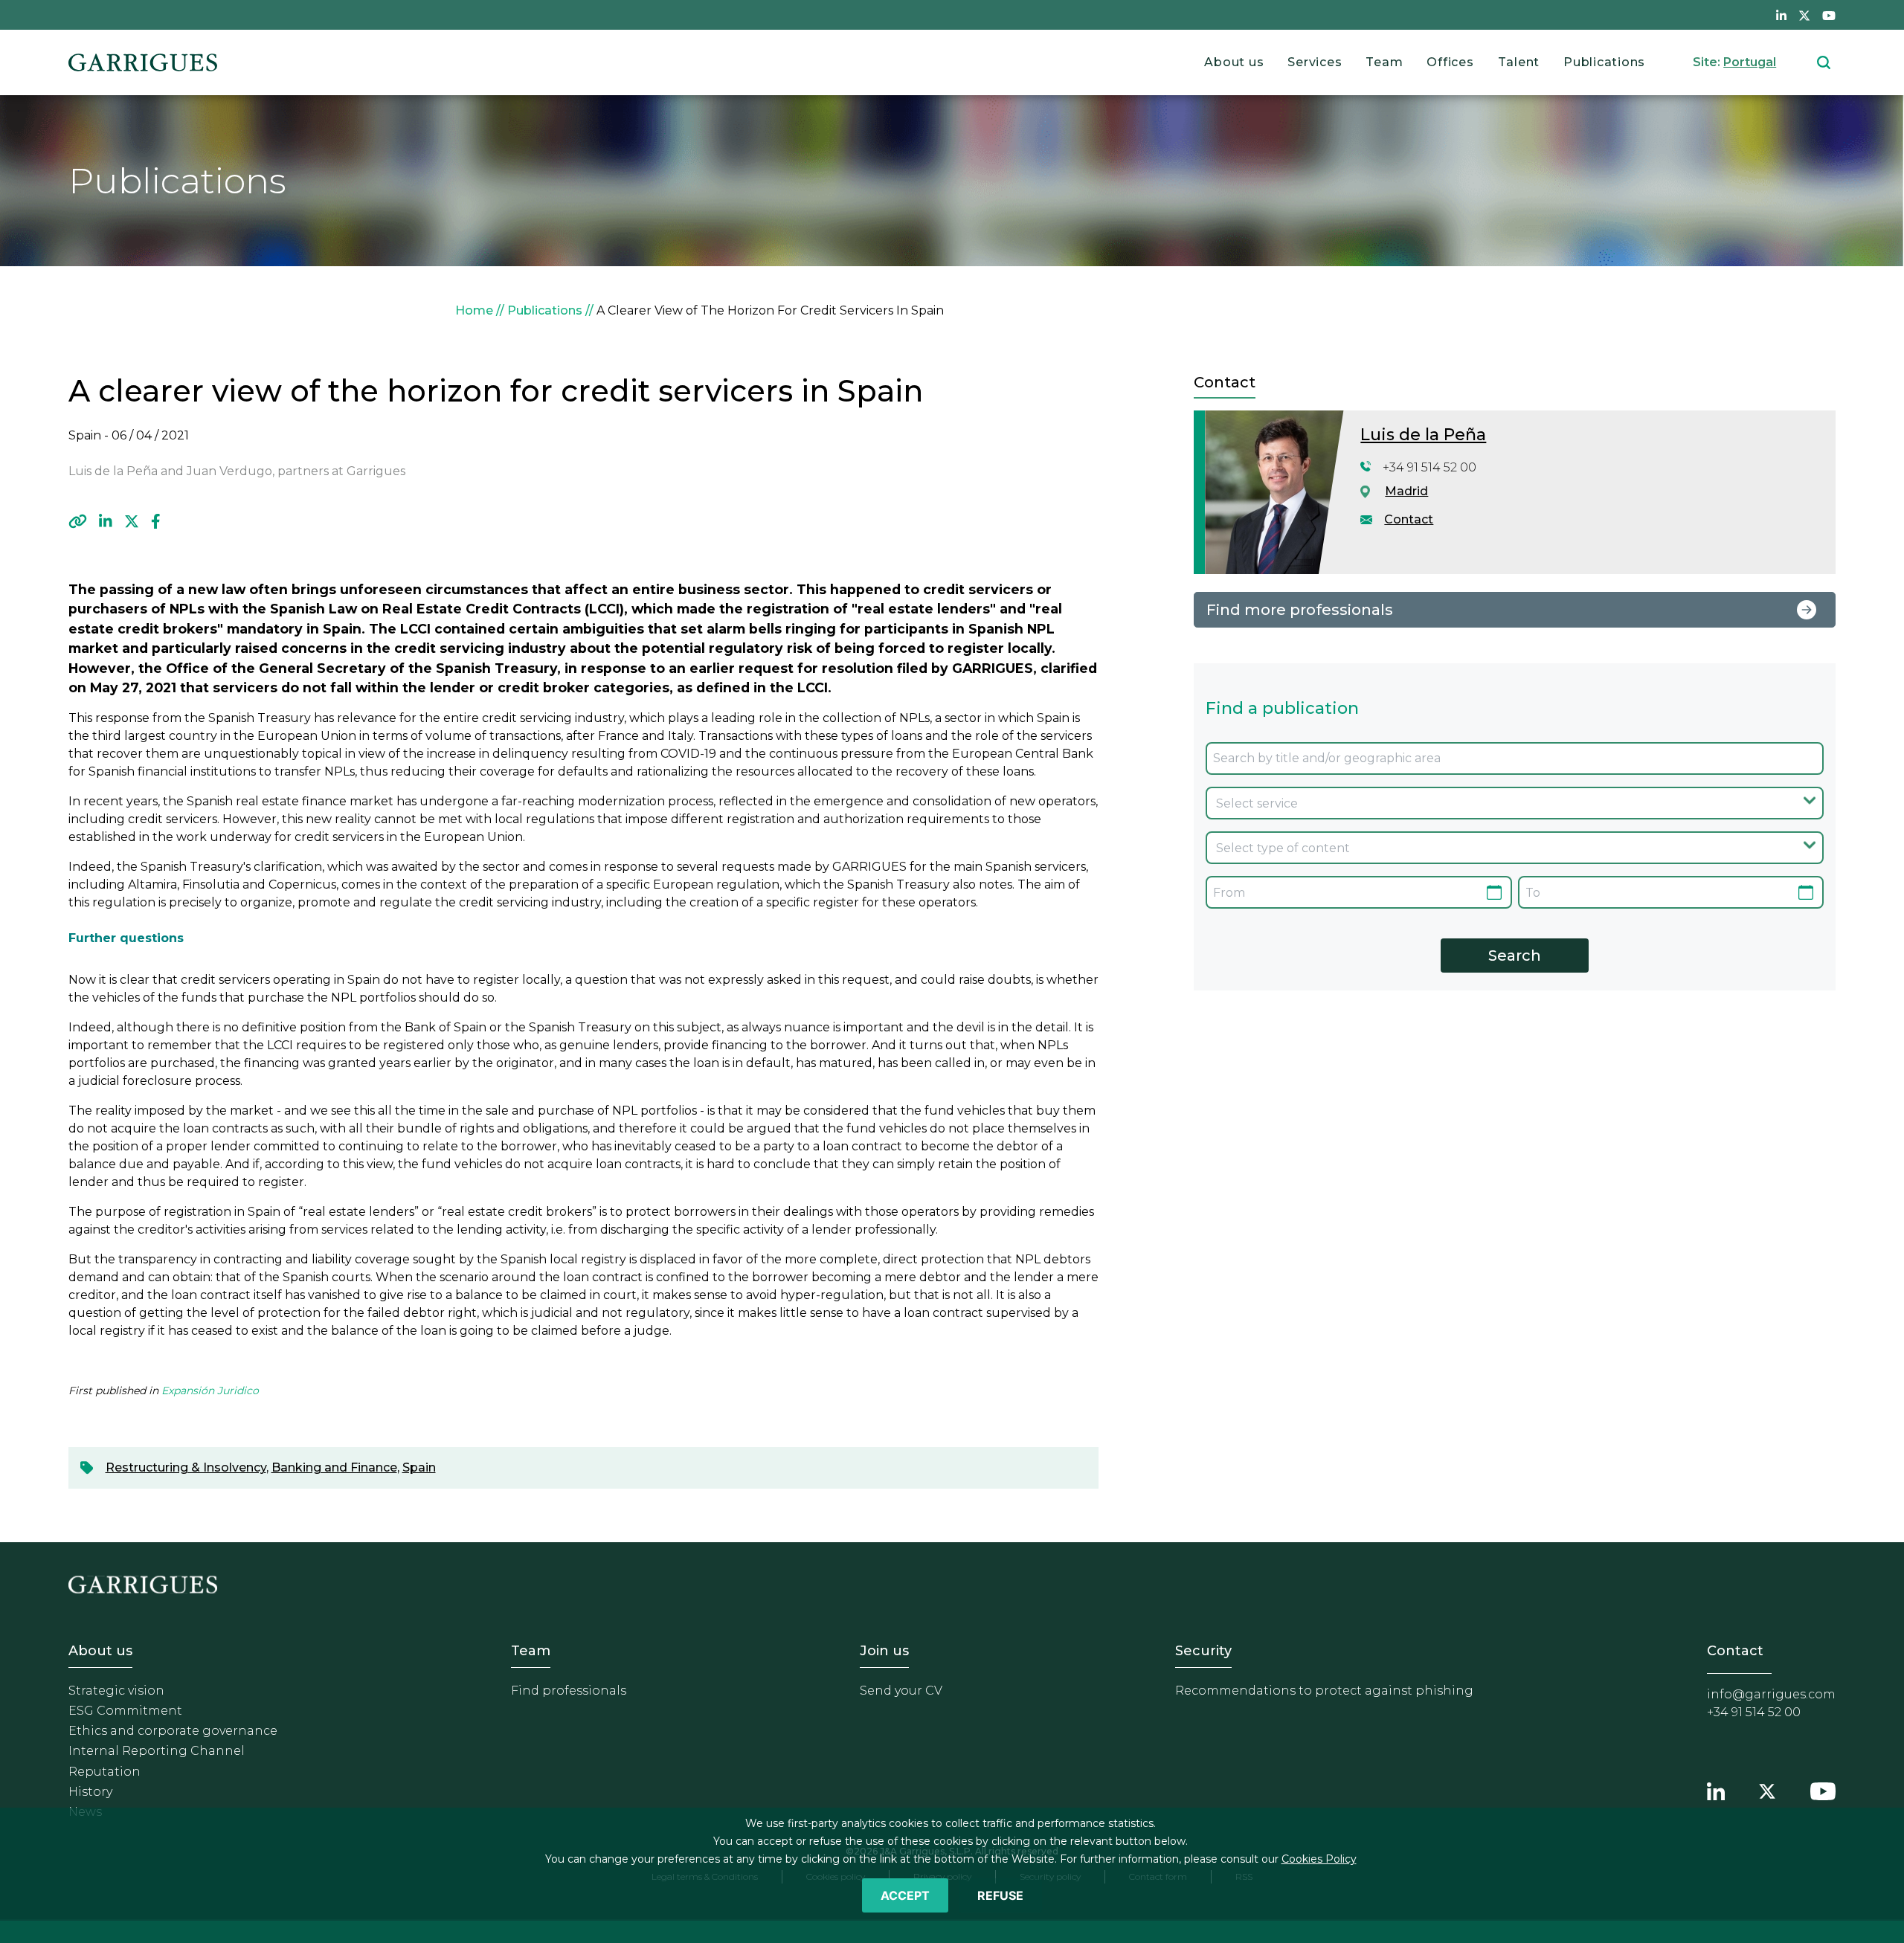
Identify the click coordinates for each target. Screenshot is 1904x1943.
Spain (419, 1467)
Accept (905, 1895)
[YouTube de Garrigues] (1829, 15)
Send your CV (901, 1691)
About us (1234, 62)
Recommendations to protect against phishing (1324, 1691)
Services (1315, 62)
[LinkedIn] (106, 521)
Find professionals (569, 1691)
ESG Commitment (125, 1711)
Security (1203, 1651)
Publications (1604, 62)
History (90, 1792)
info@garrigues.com (1771, 1694)
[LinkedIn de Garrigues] (1781, 15)
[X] (132, 521)
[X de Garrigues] (1804, 15)
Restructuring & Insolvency (186, 1467)
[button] (78, 521)
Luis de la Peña (1423, 435)
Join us (884, 1651)
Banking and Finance (334, 1467)
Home (474, 310)
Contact (1409, 519)
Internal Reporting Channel (157, 1751)
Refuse (1000, 1895)
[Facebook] (156, 521)
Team (1384, 62)
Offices (1450, 62)
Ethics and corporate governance (173, 1731)
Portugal (1750, 62)
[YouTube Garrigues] (1823, 1789)
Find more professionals (1300, 610)
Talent (1519, 62)
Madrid (1406, 491)
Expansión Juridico (210, 1391)
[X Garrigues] (1767, 1789)
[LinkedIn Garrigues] (1716, 1789)
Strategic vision (116, 1691)
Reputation (104, 1772)
